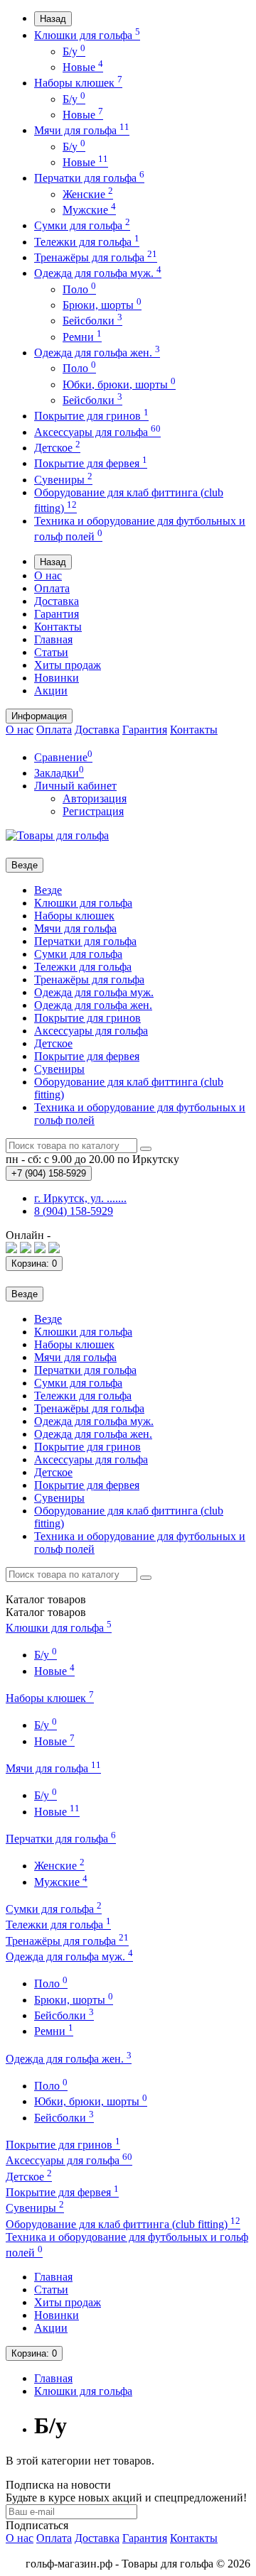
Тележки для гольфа (87, 242)
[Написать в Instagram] (54, 1249)
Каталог (46, 1612)
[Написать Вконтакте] (11, 1249)
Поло (79, 289)
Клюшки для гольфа (87, 35)
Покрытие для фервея (91, 463)
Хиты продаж (68, 665)
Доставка (57, 601)
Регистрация (93, 811)
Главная (53, 639)
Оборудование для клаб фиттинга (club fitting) (123, 2224)
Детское (57, 448)
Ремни (82, 337)
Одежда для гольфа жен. (97, 353)
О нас (48, 575)
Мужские (89, 210)
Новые (83, 67)
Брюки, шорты (102, 305)
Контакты (58, 627)
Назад (53, 19)
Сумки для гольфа (82, 225)
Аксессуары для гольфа (97, 432)
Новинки (57, 678)
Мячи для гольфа (82, 130)
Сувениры (63, 480)
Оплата (52, 588)
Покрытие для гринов (91, 416)
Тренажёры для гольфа (96, 257)
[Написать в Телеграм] (40, 1249)
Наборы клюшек (78, 83)
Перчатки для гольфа (89, 178)
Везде (48, 890)
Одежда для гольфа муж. (98, 273)
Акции (51, 691)
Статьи (51, 652)
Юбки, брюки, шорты (119, 384)
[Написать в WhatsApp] (26, 1249)
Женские (88, 194)
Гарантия (57, 614)
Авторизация (95, 798)
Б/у (74, 51)
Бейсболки (92, 321)
